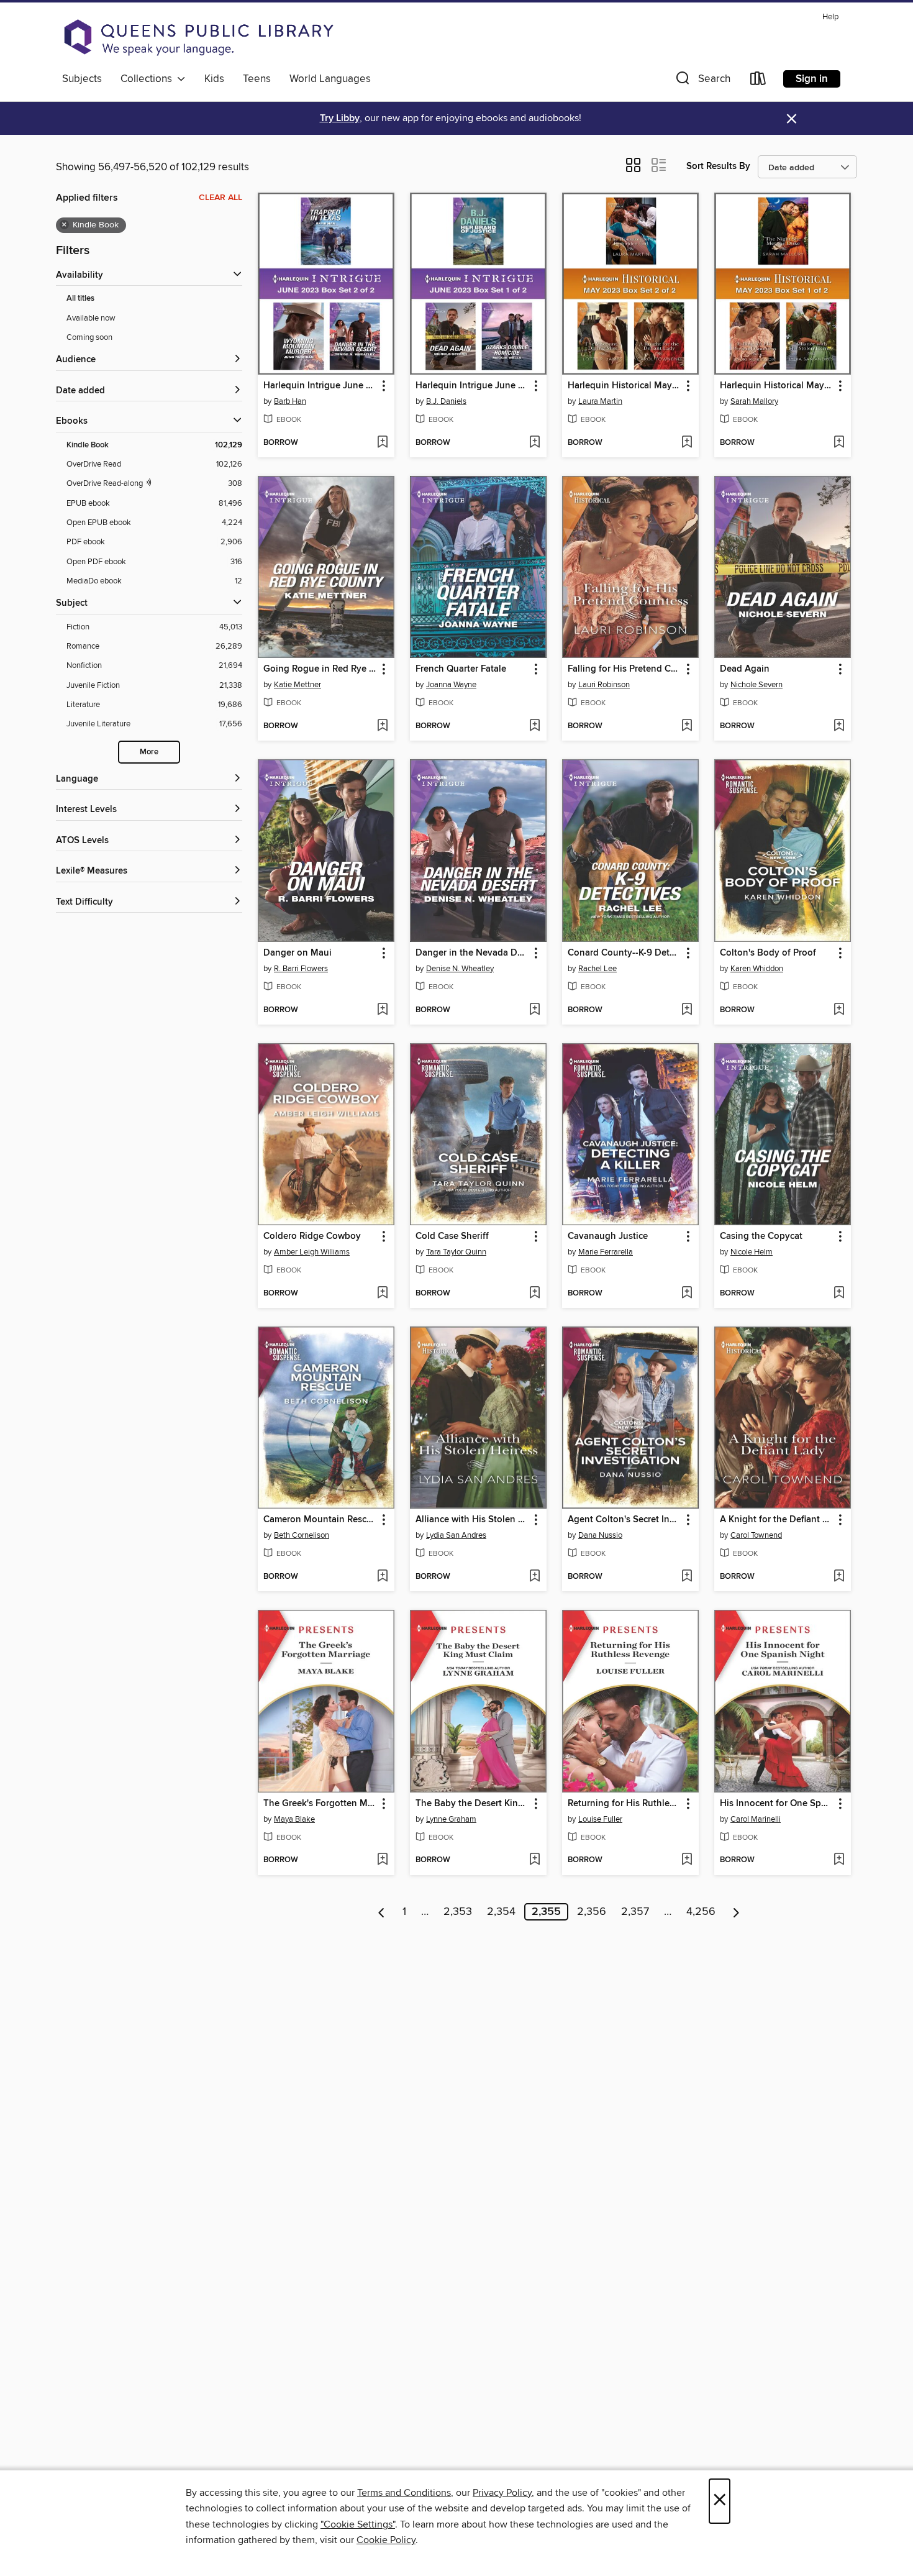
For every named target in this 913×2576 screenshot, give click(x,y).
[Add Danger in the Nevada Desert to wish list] (534, 1010)
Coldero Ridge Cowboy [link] (312, 1236)
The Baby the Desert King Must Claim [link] (472, 1804)
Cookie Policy (386, 2540)
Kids (214, 79)
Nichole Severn (756, 685)
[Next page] (736, 1912)
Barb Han (290, 401)
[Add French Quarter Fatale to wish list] (534, 726)
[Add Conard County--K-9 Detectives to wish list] (687, 1010)
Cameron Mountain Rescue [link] (320, 1520)
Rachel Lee (597, 969)
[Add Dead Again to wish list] (839, 726)
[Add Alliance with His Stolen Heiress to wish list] (534, 1577)
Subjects (82, 79)
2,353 (458, 1912)
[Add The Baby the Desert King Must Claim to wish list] (534, 1860)
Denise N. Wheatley (460, 969)
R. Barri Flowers (301, 969)
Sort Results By (718, 166)
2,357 (635, 1912)
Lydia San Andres (456, 1535)
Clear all (220, 198)
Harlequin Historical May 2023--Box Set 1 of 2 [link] (777, 386)
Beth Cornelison (302, 1535)
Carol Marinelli (756, 1819)
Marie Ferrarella (606, 1252)
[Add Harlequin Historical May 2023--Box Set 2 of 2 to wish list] (687, 443)
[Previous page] (382, 1912)
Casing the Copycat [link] (761, 1236)
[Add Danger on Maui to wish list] (382, 1010)
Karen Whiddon (757, 969)
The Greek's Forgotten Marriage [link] (320, 1804)
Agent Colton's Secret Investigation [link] (625, 1520)
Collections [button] (149, 79)
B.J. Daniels (446, 401)
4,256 (701, 1912)
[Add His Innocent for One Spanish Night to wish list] (839, 1860)
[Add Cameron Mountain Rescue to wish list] (382, 1577)
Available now (91, 318)
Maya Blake (294, 1819)
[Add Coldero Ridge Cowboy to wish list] (382, 1294)
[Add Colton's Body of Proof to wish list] (839, 1010)
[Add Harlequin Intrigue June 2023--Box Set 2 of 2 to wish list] (382, 443)
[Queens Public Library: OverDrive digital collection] (199, 37)
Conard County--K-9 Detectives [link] (625, 953)
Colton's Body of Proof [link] (768, 953)
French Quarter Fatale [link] (461, 669)
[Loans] (758, 81)
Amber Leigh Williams (312, 1252)
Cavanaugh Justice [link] (608, 1236)
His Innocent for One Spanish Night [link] (777, 1804)
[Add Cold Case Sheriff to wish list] (534, 1294)
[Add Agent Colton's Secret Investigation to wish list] (687, 1577)
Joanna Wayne (451, 685)
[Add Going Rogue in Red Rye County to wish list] (382, 726)
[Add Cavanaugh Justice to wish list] (687, 1294)
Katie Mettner (298, 685)
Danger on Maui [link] (298, 953)
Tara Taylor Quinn (456, 1252)
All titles (80, 299)
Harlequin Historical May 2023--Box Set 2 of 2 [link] (625, 386)
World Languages (330, 79)
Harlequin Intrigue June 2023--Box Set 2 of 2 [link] (320, 386)
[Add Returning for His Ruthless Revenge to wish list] (687, 1860)
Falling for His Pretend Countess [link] (625, 669)
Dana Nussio (600, 1535)
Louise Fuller (600, 1819)
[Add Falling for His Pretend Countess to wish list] (687, 726)
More (149, 752)
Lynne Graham (451, 1819)
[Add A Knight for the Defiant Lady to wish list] (839, 1577)
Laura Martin (600, 401)
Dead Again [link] (745, 669)
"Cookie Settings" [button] (358, 2524)
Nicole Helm (752, 1252)
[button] (702, 81)
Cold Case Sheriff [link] (452, 1236)
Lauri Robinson (604, 685)
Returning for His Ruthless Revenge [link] (625, 1804)
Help (830, 17)
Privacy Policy (502, 2493)
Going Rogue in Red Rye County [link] (320, 669)
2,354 (501, 1912)
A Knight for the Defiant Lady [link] (777, 1520)
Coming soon (89, 337)
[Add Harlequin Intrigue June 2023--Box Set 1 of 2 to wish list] (534, 443)
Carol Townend (756, 1535)
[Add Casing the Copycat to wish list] (839, 1294)
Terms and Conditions (404, 2493)
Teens (257, 79)
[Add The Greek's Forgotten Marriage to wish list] (382, 1860)
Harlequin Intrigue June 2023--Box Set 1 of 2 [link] (472, 386)
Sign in (812, 79)
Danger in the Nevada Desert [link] (472, 953)
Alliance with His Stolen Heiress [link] (472, 1520)
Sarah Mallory (754, 401)
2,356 (592, 1912)
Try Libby (340, 118)
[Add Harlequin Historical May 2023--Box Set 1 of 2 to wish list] (839, 443)
